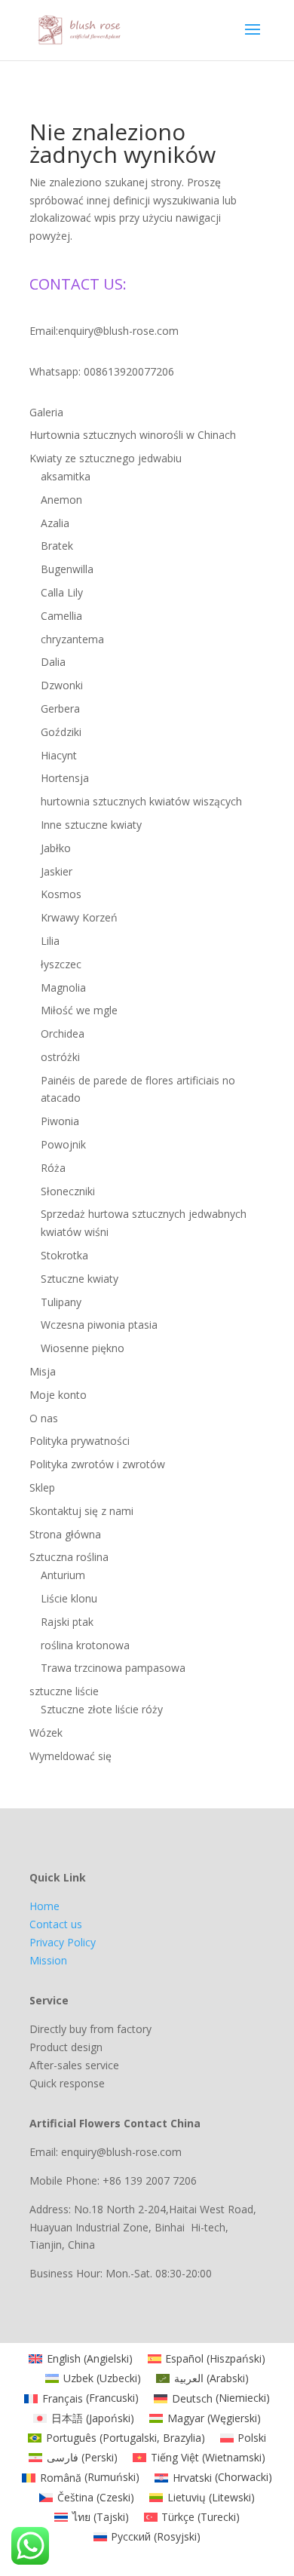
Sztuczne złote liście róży (102, 1709)
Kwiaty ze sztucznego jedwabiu (106, 458)
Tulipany (61, 1302)
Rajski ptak (67, 1622)
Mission (48, 1960)
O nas (44, 1418)
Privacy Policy (63, 1942)
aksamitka (66, 476)
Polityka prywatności (80, 1441)
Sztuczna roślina (69, 1557)
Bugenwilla (67, 569)
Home (44, 1906)
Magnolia (63, 987)
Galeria (46, 412)
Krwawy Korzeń (79, 917)
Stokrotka (64, 1255)
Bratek (57, 546)
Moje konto (58, 1395)
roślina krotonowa (85, 1645)
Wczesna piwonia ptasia (99, 1325)
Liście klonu (69, 1598)
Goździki (61, 732)
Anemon (61, 500)
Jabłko (56, 848)
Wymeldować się (70, 1756)
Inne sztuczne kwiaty (91, 825)
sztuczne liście (64, 1691)
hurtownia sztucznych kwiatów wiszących (141, 801)
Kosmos (61, 894)
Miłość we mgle (79, 1010)
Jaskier (57, 871)
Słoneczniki (68, 1191)
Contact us (56, 1924)
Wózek (46, 1733)
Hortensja (65, 778)
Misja (43, 1371)
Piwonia (60, 1121)
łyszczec (61, 964)
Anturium (63, 1575)
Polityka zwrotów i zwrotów (97, 1464)
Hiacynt (59, 755)
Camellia (61, 616)
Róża (53, 1168)
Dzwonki (62, 685)
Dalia (53, 662)
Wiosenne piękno (83, 1348)
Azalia (55, 523)
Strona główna (65, 1534)
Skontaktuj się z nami (81, 1511)
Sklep (42, 1487)
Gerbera (60, 708)
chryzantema (72, 639)
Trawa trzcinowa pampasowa (113, 1668)
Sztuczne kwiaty (80, 1279)
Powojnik (63, 1144)
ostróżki (60, 1057)
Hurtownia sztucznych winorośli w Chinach (133, 435)
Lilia (50, 941)
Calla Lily (62, 592)
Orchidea (63, 1033)
